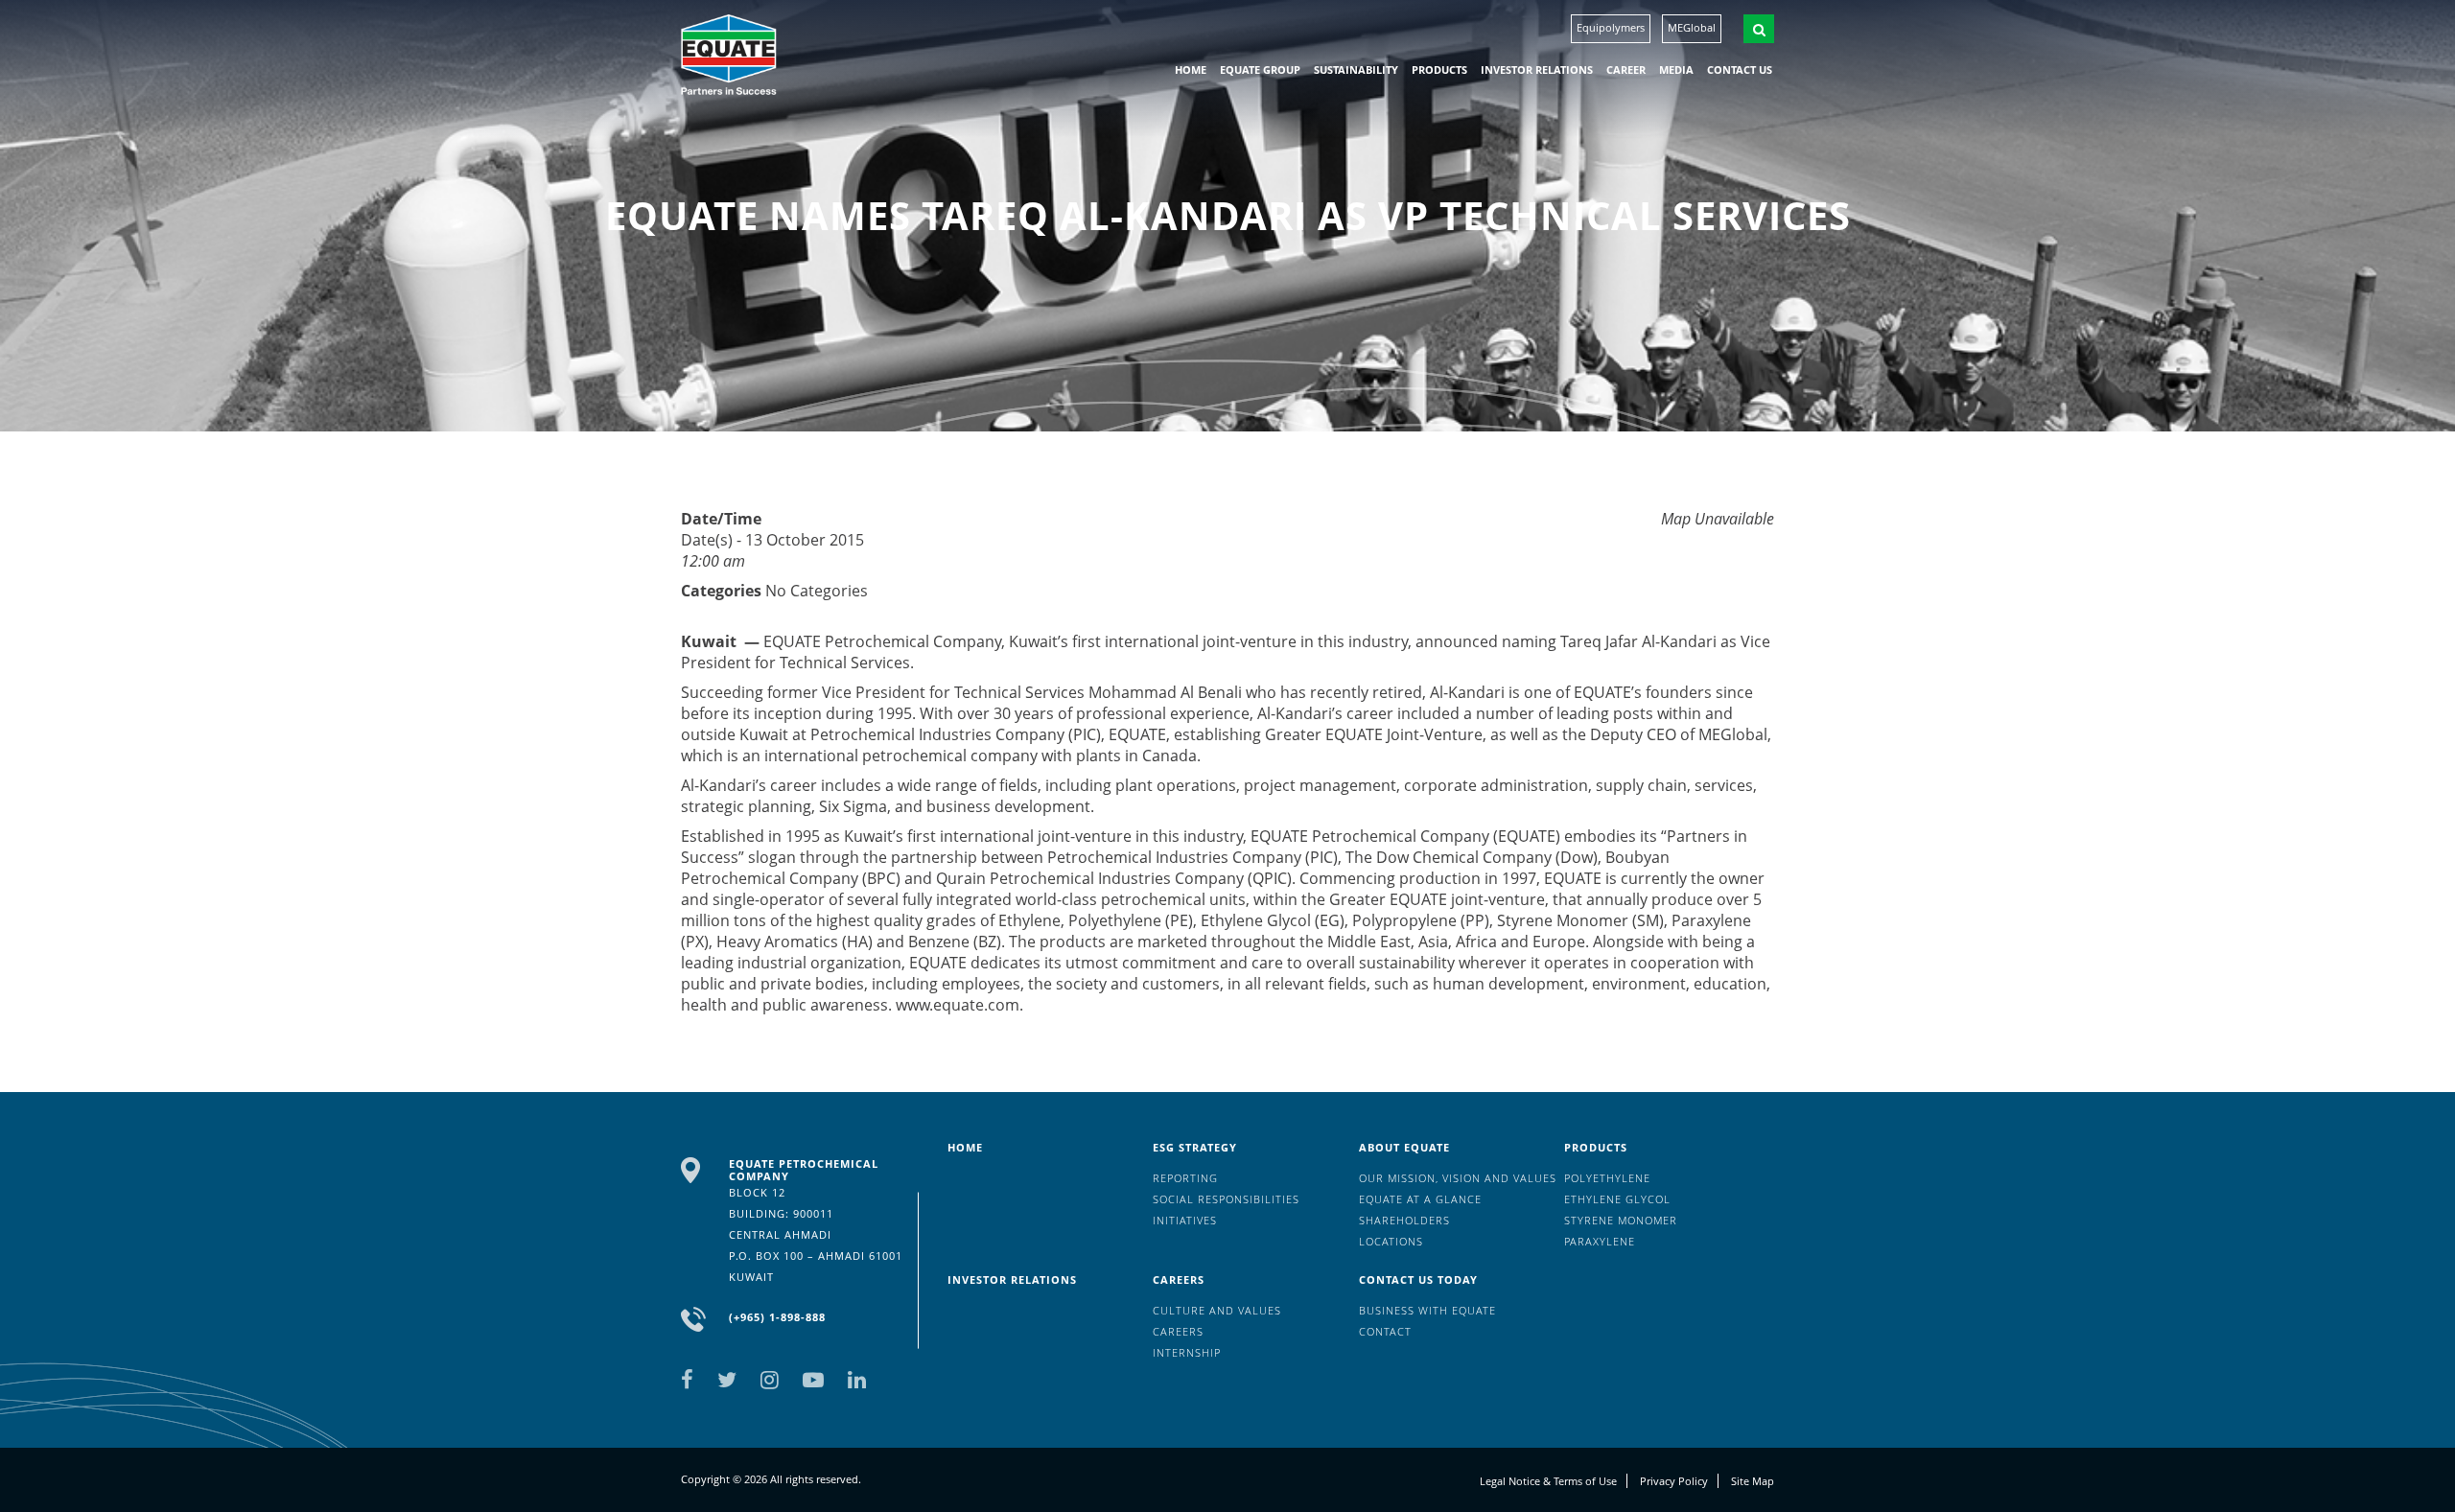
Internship (1187, 1352)
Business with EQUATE (1427, 1310)
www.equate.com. (959, 1005)
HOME (1191, 70)
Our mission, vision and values (1458, 1178)
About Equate (1404, 1147)
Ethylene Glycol (1617, 1199)
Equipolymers (1611, 27)
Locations (1391, 1241)
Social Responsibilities (1226, 1199)
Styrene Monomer (1621, 1220)
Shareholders (1404, 1220)
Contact (1385, 1331)
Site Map (1753, 1481)
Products (1439, 70)
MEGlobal (1692, 27)
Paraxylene (1600, 1241)
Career (1626, 70)
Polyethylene (1607, 1178)
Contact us (1740, 70)
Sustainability (1356, 70)
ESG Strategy (1195, 1147)
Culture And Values (1217, 1310)
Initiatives (1185, 1220)
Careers (1179, 1279)
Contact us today (1418, 1279)
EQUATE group (1260, 70)
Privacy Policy (1674, 1481)
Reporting (1185, 1178)
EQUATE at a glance (1420, 1199)
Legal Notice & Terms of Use (1548, 1481)
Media (1676, 70)
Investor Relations (1537, 70)
